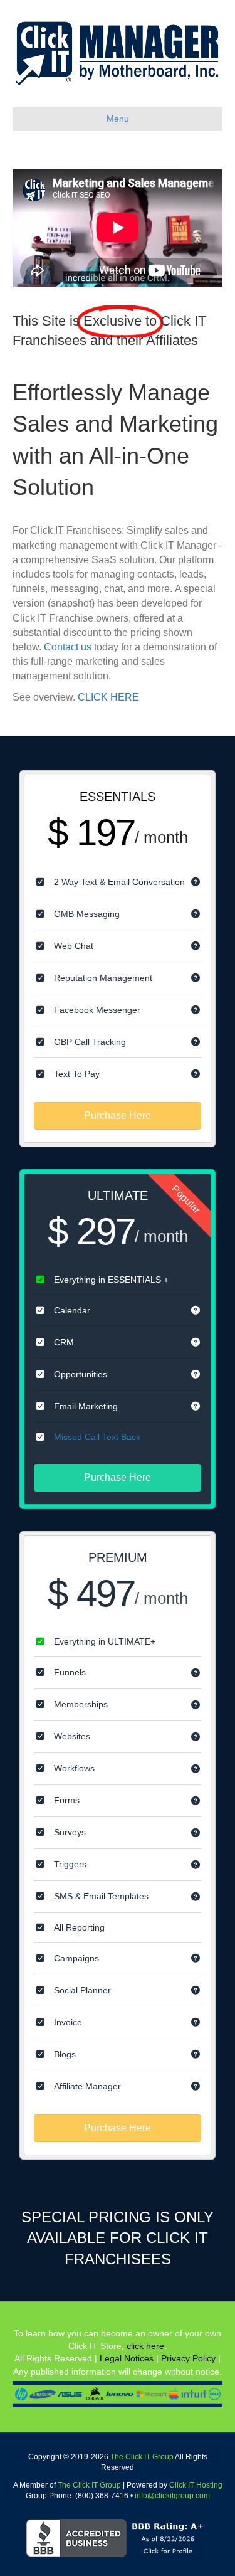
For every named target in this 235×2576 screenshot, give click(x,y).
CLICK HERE (108, 697)
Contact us (68, 647)
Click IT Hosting (196, 2485)
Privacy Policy (188, 2358)
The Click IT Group (142, 2457)
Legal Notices (127, 2358)
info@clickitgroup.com (172, 2496)
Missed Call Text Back (97, 1437)
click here (145, 2346)
